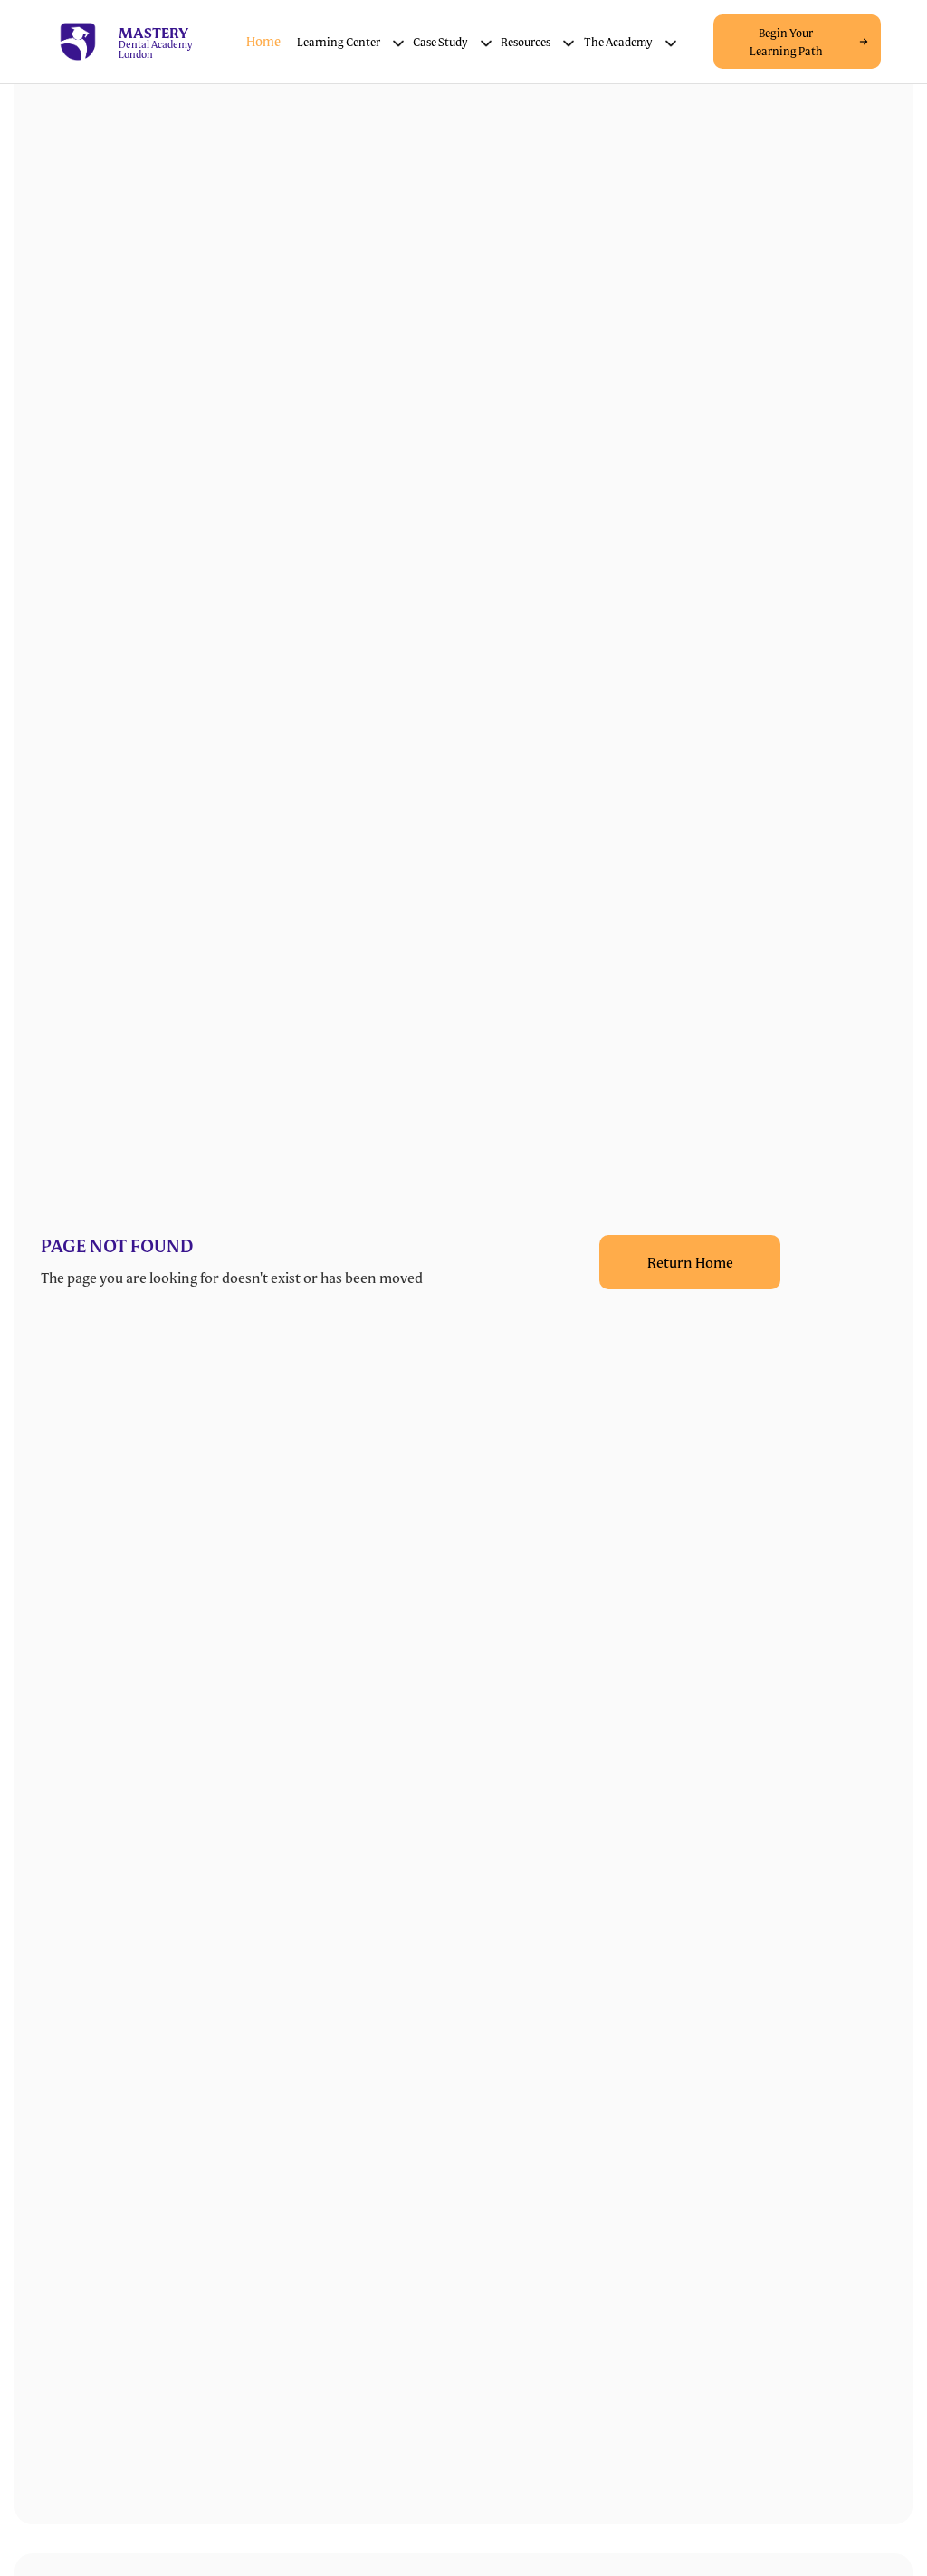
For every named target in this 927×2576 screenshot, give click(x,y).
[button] (351, 42)
